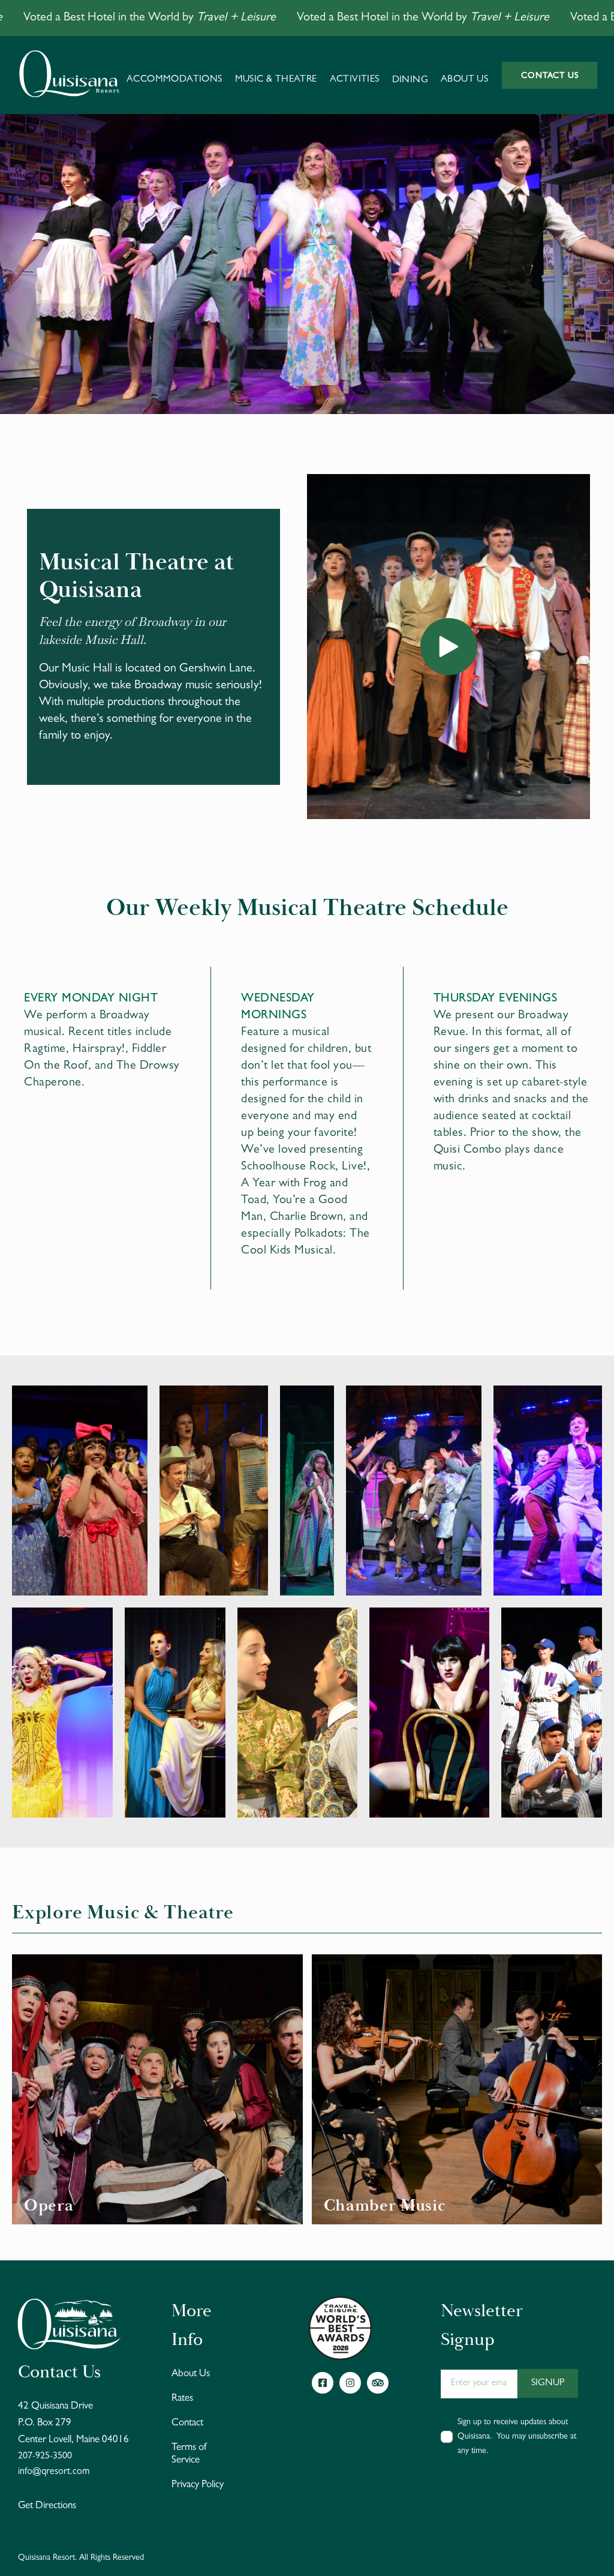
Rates (182, 2399)
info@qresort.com (54, 2472)
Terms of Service (189, 2454)
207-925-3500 (45, 2457)
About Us (191, 2374)
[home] (69, 75)
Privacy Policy (198, 2485)
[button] (174, 75)
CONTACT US (550, 76)
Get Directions (47, 2506)
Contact (187, 2423)
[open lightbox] (449, 647)
